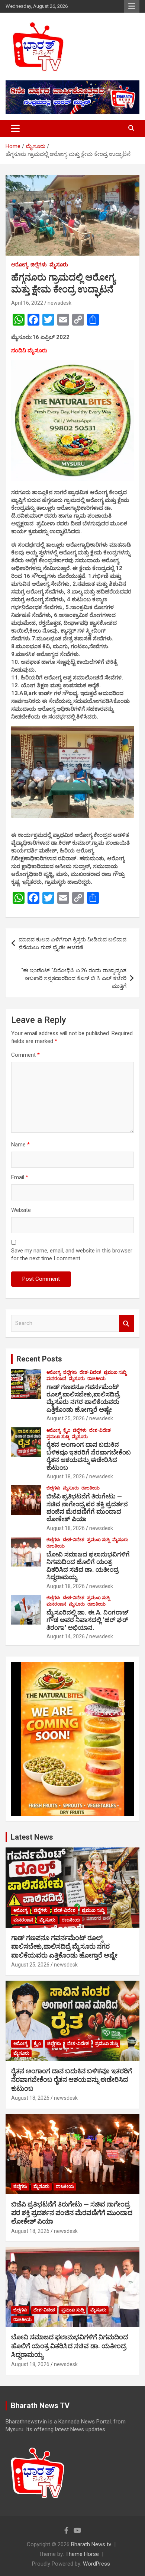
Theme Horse (82, 2554)
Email (20, 1177)
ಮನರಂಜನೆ (56, 1379)
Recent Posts (39, 1359)
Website (21, 1210)
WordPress (96, 2564)
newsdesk (59, 303)
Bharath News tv (91, 2544)
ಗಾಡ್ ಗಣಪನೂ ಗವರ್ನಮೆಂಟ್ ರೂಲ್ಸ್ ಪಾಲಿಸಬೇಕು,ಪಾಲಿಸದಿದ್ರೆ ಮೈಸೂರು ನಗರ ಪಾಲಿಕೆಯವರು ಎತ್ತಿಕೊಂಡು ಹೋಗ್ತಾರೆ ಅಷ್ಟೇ (83, 1398)
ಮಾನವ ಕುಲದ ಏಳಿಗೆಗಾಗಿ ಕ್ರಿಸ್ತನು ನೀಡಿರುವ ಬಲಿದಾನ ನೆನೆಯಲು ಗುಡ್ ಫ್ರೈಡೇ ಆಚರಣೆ (72, 943)
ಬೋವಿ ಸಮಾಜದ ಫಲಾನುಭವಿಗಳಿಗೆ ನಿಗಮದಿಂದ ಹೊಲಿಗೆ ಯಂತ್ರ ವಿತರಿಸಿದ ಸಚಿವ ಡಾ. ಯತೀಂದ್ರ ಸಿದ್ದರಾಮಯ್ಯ (88, 1566)
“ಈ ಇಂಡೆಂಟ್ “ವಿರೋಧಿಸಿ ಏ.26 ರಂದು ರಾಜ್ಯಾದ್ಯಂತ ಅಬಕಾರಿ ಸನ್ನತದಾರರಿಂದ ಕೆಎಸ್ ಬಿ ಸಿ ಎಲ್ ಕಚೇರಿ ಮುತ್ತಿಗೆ (74, 978)
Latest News (32, 1837)
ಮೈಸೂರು (59, 265)
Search (126, 1323)
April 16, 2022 (27, 303)
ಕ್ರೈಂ (67, 1430)
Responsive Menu (132, 6)
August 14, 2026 (66, 1636)
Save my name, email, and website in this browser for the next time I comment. (72, 1255)
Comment (25, 1055)
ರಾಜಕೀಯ (96, 1379)
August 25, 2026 (66, 1418)
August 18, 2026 (66, 1476)
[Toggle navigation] (15, 128)
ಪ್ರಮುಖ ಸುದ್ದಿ (115, 1372)
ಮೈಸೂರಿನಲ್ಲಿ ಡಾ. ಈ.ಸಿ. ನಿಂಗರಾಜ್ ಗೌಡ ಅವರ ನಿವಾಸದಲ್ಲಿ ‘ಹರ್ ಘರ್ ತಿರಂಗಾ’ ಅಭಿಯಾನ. (88, 1620)
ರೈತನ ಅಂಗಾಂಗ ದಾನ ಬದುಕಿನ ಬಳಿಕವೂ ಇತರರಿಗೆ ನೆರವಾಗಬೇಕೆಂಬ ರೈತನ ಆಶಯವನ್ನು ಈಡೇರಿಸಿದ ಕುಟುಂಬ (89, 1456)
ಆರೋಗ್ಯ (20, 265)
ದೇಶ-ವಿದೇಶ (90, 1372)
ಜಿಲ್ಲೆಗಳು (39, 265)
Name (20, 1145)
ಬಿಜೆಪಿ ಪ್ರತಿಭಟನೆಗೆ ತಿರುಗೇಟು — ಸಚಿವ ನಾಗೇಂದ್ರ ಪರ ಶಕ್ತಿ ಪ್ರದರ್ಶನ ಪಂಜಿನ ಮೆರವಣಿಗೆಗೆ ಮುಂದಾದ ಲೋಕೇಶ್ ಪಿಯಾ (87, 1508)
